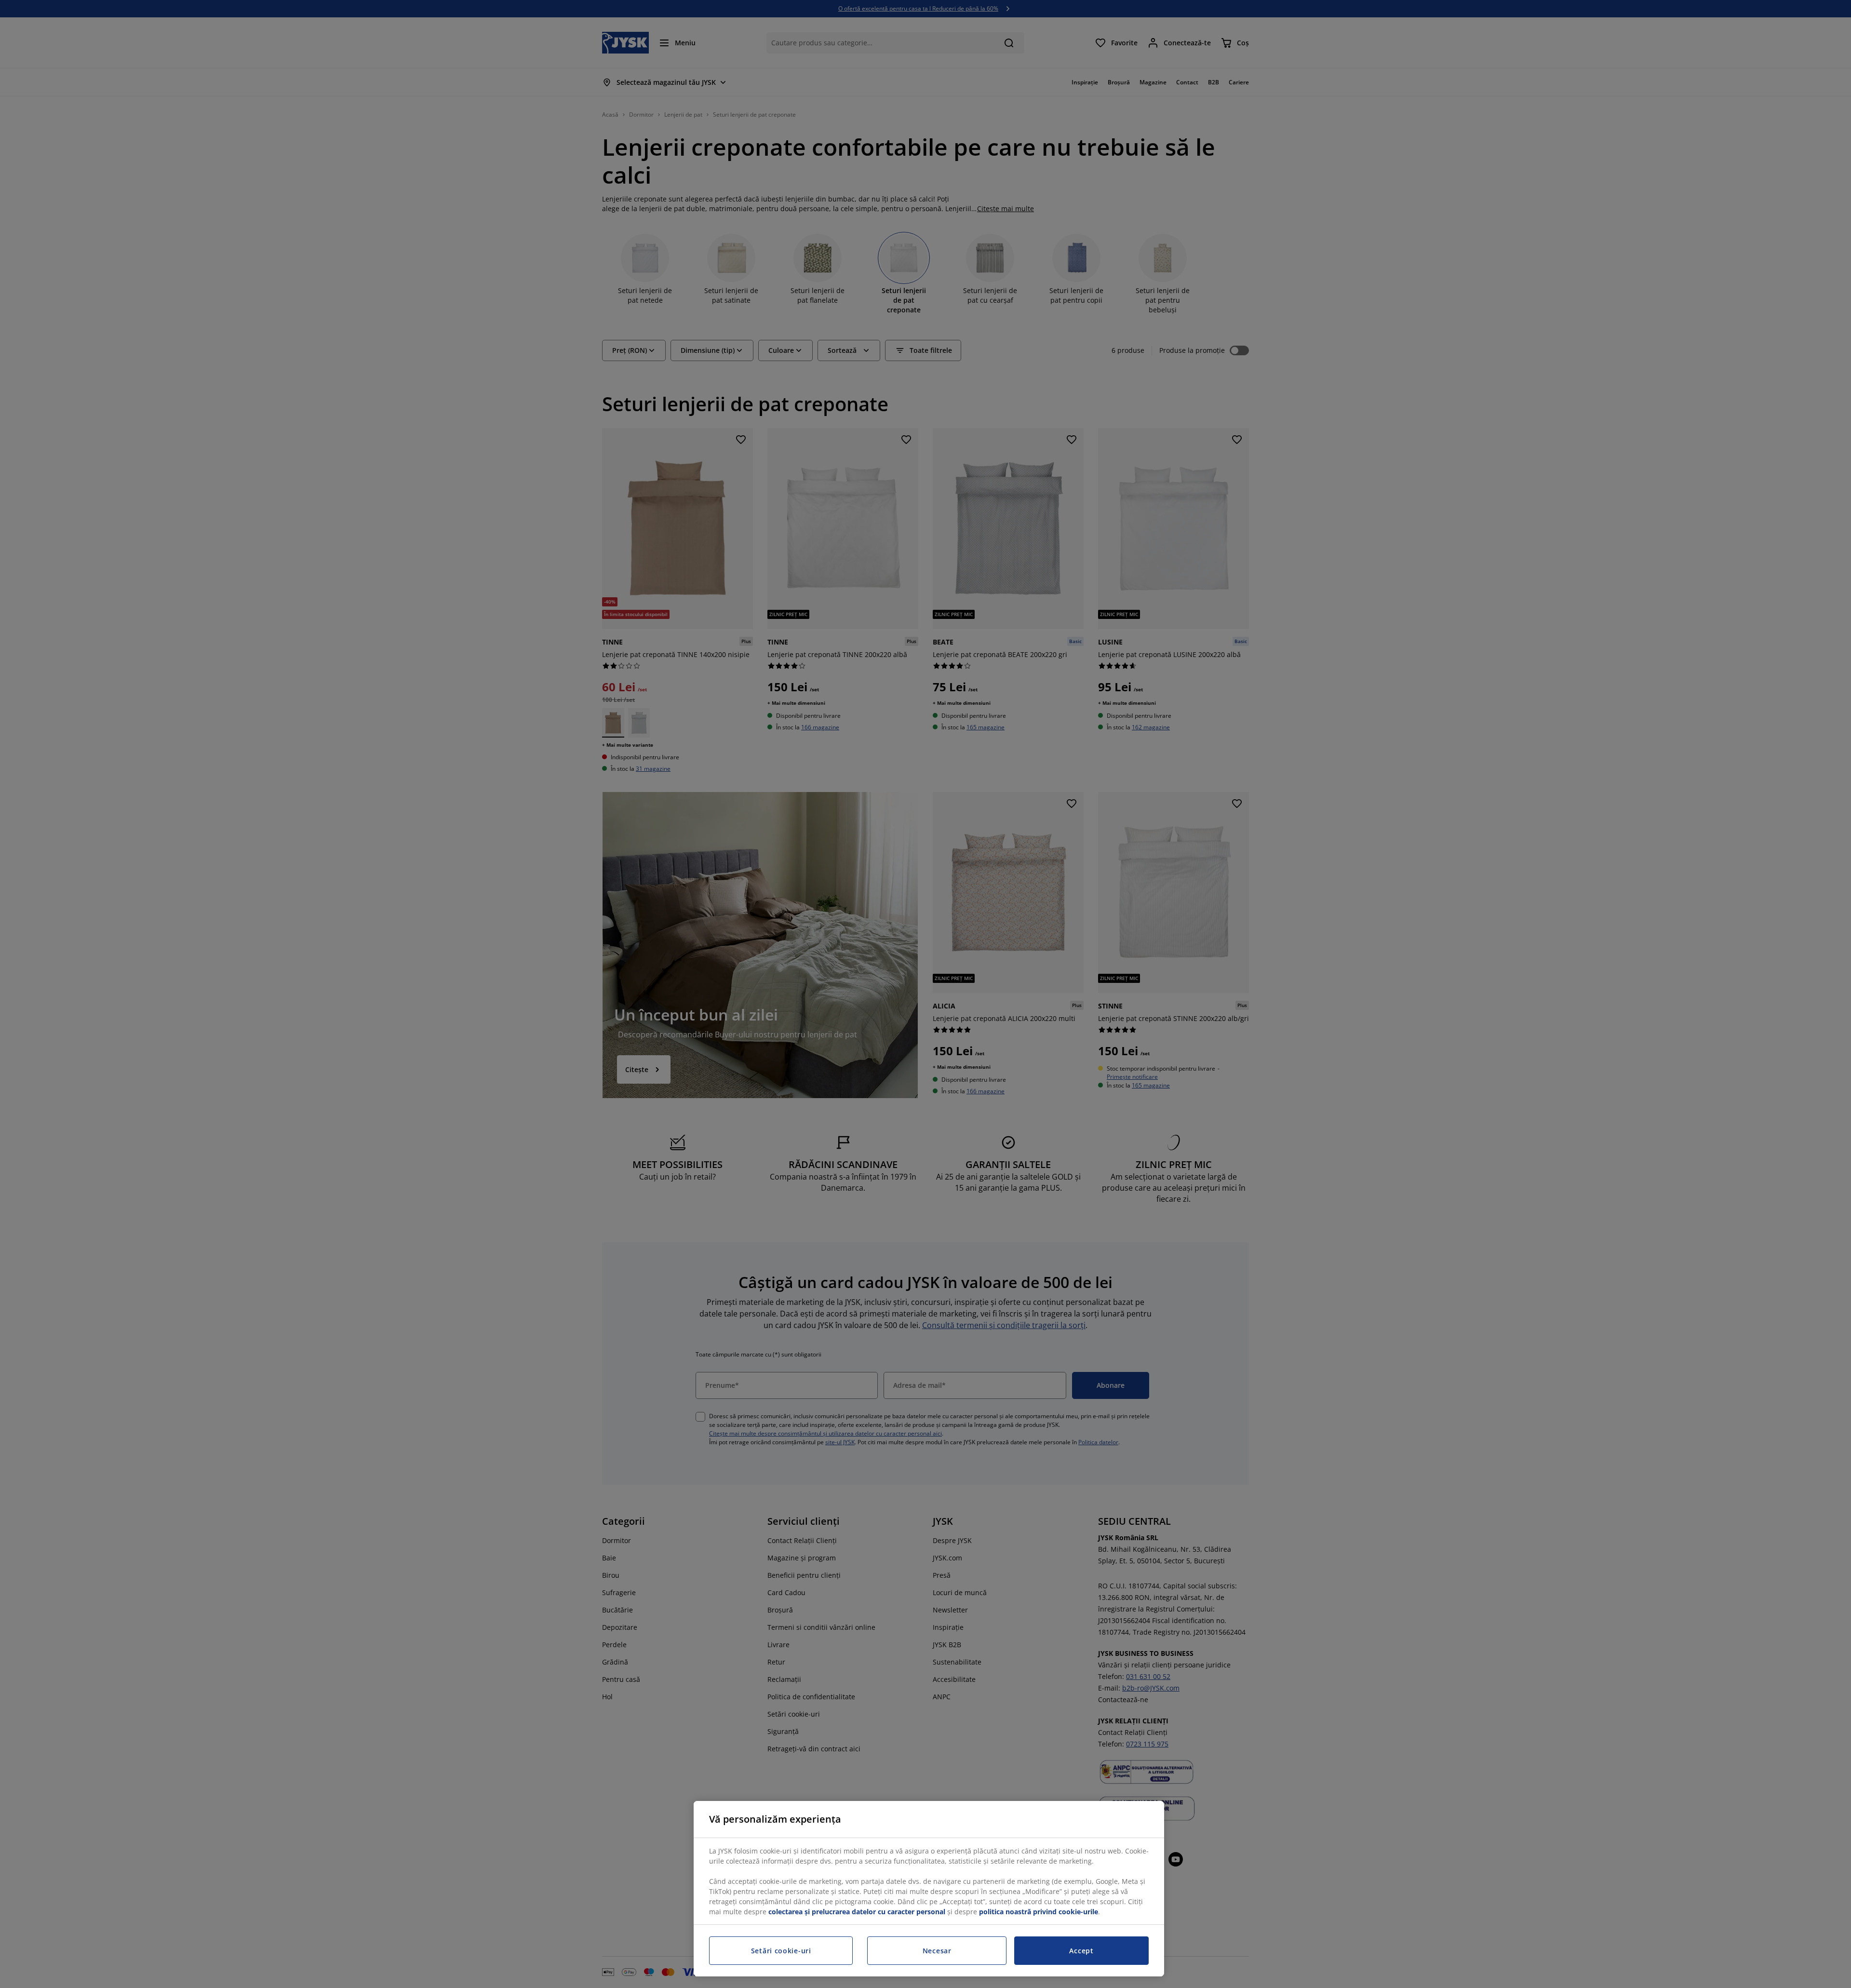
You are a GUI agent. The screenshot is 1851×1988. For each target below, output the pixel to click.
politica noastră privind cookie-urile (1039, 1912)
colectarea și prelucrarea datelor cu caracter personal (857, 1912)
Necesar (937, 1951)
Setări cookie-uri (781, 1951)
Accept (1081, 1951)
